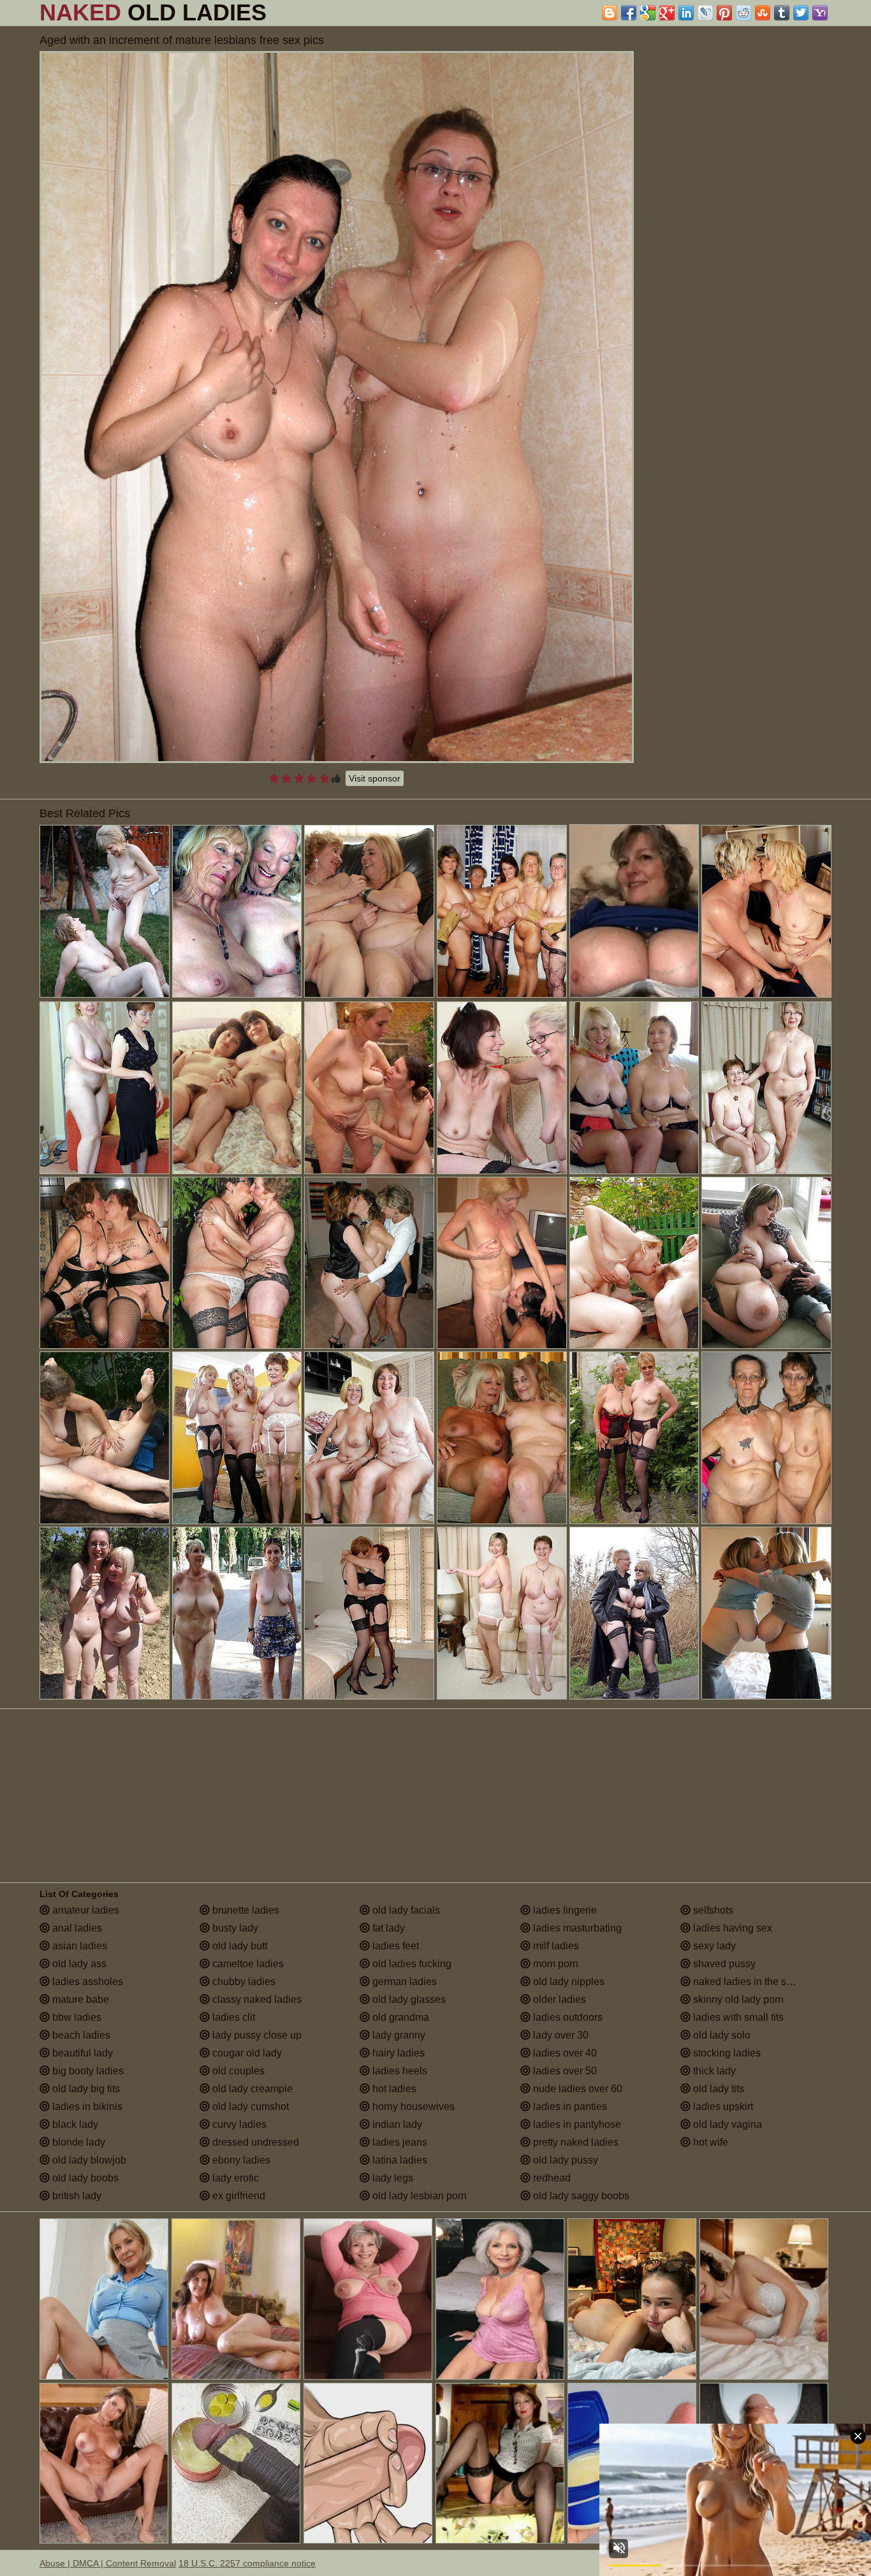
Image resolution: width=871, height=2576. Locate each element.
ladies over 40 (564, 2053)
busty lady (234, 1928)
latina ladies (399, 2160)
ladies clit (232, 2017)
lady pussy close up (256, 2035)
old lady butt (238, 1946)
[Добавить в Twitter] (801, 13)
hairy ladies (397, 2053)
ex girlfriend (238, 2196)
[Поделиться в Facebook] (629, 13)
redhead (551, 2178)
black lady (74, 2124)
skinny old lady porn (737, 1999)
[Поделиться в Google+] (667, 13)
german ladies (403, 1982)
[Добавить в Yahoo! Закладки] (820, 13)
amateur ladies (84, 1910)
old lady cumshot (249, 2107)
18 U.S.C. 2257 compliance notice (247, 2563)
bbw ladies (76, 2017)
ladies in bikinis (86, 2107)
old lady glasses (408, 1999)
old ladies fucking (411, 1964)
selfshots (712, 1910)
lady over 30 (560, 2035)
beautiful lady (81, 2053)
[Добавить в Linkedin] (686, 13)
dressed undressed (254, 2142)
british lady (76, 2196)
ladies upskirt (722, 2107)
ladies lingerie (564, 1910)
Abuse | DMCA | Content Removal (108, 2563)
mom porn (554, 1964)
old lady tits (717, 2089)
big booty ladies (87, 2071)
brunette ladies (245, 1910)
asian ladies (78, 1946)
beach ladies (80, 2035)
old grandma (399, 2017)
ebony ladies (240, 2160)
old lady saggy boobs (580, 2196)
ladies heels (399, 2071)
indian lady (396, 2124)
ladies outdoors (567, 2017)
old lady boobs (84, 2178)
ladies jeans (399, 2142)
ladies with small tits (737, 2017)
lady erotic (234, 2178)
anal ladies (76, 1928)
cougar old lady (246, 2053)
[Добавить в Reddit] (743, 13)
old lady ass (78, 1964)
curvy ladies (238, 2124)
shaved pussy (723, 1964)
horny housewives (412, 2107)
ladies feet (394, 1946)
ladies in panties (569, 2107)
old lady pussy (564, 2160)
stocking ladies (726, 2053)
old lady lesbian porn (418, 2196)
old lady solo (721, 2035)
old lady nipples (567, 1982)
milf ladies (555, 1946)
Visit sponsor (375, 778)
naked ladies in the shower (752, 1982)
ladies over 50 (564, 2071)
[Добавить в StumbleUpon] (763, 13)
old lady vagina (726, 2124)
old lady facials (405, 1910)
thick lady (713, 2071)
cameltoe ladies (247, 1964)
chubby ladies (243, 1982)
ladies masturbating (576, 1928)
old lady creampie (251, 2089)
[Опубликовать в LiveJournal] (705, 13)
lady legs (392, 2178)
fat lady (387, 1928)
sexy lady (713, 1946)
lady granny (398, 2035)
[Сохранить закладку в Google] (648, 13)
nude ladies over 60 (576, 2089)
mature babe (79, 1999)
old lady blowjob (88, 2160)
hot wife (709, 2142)
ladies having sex (731, 1928)
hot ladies (393, 2089)
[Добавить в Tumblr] (782, 13)
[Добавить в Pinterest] (724, 13)
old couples (237, 2071)
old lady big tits (85, 2089)
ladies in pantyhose (576, 2124)
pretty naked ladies (575, 2142)
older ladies (558, 1999)
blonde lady (77, 2142)
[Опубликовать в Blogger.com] (610, 13)
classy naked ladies (256, 1999)
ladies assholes (86, 1982)
